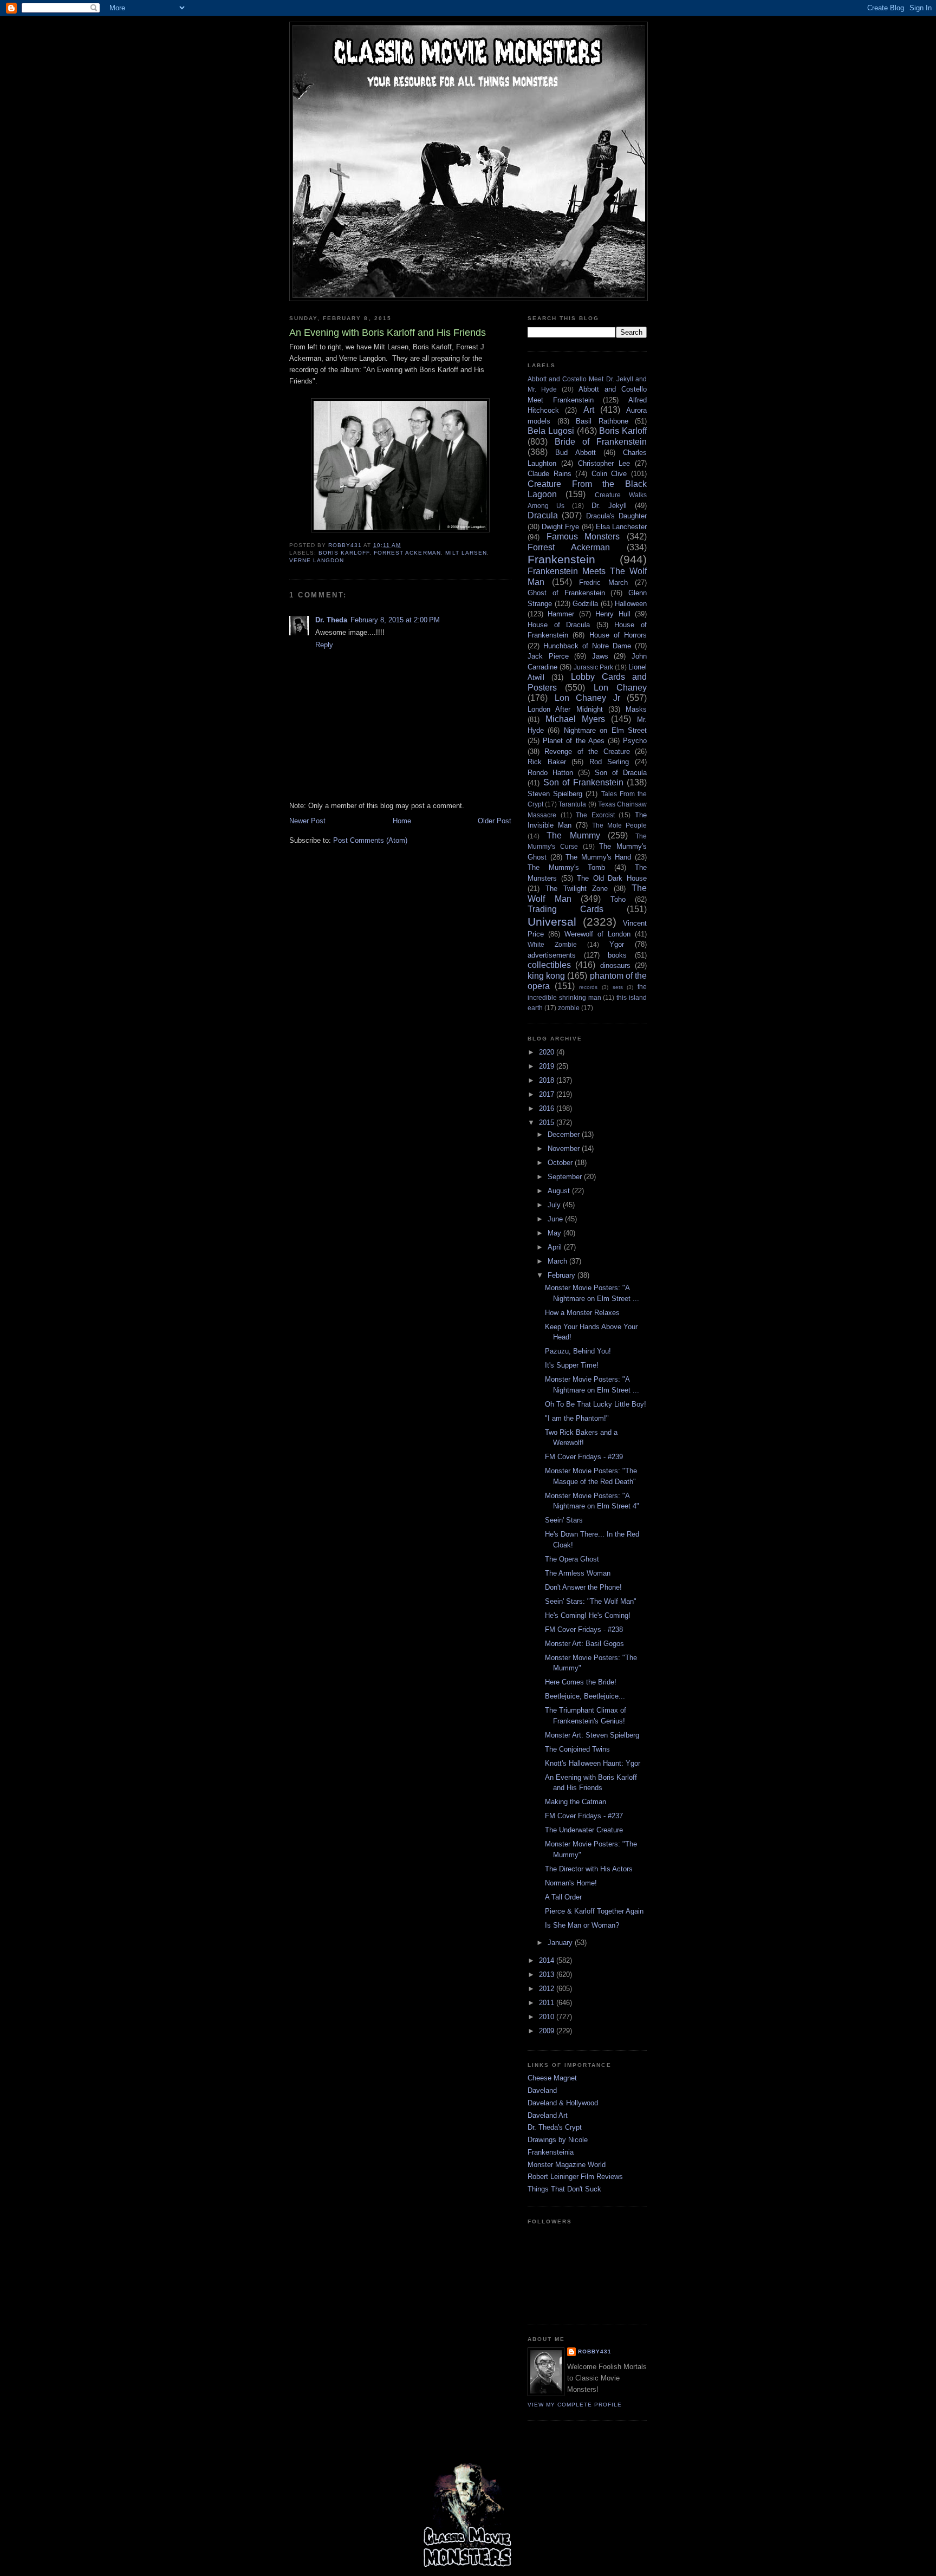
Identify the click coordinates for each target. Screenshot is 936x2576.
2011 (548, 2003)
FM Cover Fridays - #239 (584, 1457)
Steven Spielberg (555, 794)
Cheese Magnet (552, 2078)
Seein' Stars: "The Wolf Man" (591, 1601)
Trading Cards (565, 909)
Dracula (543, 515)
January (561, 1943)
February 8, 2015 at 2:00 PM (395, 620)
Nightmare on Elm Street (605, 730)
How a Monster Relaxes (582, 1313)
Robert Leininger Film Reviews (575, 2177)
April (556, 1247)
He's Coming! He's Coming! (588, 1615)
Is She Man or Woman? (582, 1925)
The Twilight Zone (577, 889)
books (617, 955)
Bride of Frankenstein (601, 442)
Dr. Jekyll (609, 506)
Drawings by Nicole (558, 2140)
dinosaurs (615, 965)
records (588, 987)
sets (618, 987)
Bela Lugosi (551, 431)
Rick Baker (547, 762)
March (558, 1261)
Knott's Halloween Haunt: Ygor (593, 1763)
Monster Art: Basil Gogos (584, 1644)
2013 (548, 1975)
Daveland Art (548, 2115)
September (566, 1177)
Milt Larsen (466, 553)
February (563, 1275)
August (560, 1191)
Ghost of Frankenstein (566, 593)
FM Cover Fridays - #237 (584, 1816)
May (555, 1233)
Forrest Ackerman (407, 553)
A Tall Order (563, 1897)
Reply (324, 645)
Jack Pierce (548, 656)
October (561, 1163)
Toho (618, 899)
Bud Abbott (575, 453)
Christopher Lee (604, 463)
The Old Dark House (612, 878)
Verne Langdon (317, 560)
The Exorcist (595, 815)
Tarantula (572, 804)
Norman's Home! (571, 1883)
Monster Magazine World (567, 2165)
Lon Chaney (620, 688)
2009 (548, 2031)
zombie (569, 1008)
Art (589, 410)
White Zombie (552, 944)
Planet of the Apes (574, 741)
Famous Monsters (583, 536)
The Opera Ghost (572, 1559)
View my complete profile (575, 2405)
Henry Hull (613, 614)
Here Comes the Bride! (581, 1682)
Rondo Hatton (550, 773)
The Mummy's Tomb (566, 867)
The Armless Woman (578, 1573)
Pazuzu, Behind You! (578, 1351)
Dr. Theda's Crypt (555, 2127)
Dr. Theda (331, 620)
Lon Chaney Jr (587, 698)
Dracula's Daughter (616, 516)
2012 (548, 1989)
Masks (636, 709)
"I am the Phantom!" (577, 1418)
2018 (548, 1080)
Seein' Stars (564, 1520)
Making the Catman (576, 1802)
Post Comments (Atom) (370, 840)
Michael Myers (575, 719)
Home (402, 821)
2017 (548, 1094)
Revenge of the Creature (587, 752)
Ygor (617, 944)
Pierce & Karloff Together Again (594, 1911)
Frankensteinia (551, 2152)
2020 (548, 1052)
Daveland (542, 2090)
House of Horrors (618, 635)
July (555, 1205)
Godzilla (585, 604)
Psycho (635, 741)
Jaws (600, 656)
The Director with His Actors (589, 1869)
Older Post (495, 821)
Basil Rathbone (602, 421)
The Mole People (619, 825)
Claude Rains (550, 474)
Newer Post (307, 821)
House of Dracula (559, 625)
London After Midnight (565, 709)
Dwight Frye (560, 527)
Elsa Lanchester (621, 527)
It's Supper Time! (572, 1365)
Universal (552, 922)
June (556, 1219)
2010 (548, 2017)
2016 (548, 1108)
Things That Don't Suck (564, 2189)
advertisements (552, 955)
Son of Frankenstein (583, 782)
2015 (548, 1123)
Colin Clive (609, 474)
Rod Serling (609, 762)
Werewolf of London (597, 934)
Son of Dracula (621, 773)
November (565, 1149)
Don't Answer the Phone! (583, 1587)
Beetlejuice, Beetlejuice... (585, 1696)
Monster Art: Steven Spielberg (592, 1735)
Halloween (631, 604)
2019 (548, 1066)
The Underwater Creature (584, 1830)
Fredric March (603, 583)
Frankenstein (561, 559)
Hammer (561, 614)
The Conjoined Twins (577, 1749)
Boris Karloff (344, 553)
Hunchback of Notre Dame (587, 646)
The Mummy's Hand (598, 857)
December (565, 1134)
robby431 (595, 2351)
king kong (546, 976)
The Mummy (573, 835)
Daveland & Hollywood (563, 2103)
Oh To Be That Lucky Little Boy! (596, 1404)
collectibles (549, 965)
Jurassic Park (593, 667)
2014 (548, 1960)
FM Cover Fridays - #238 (584, 1629)
